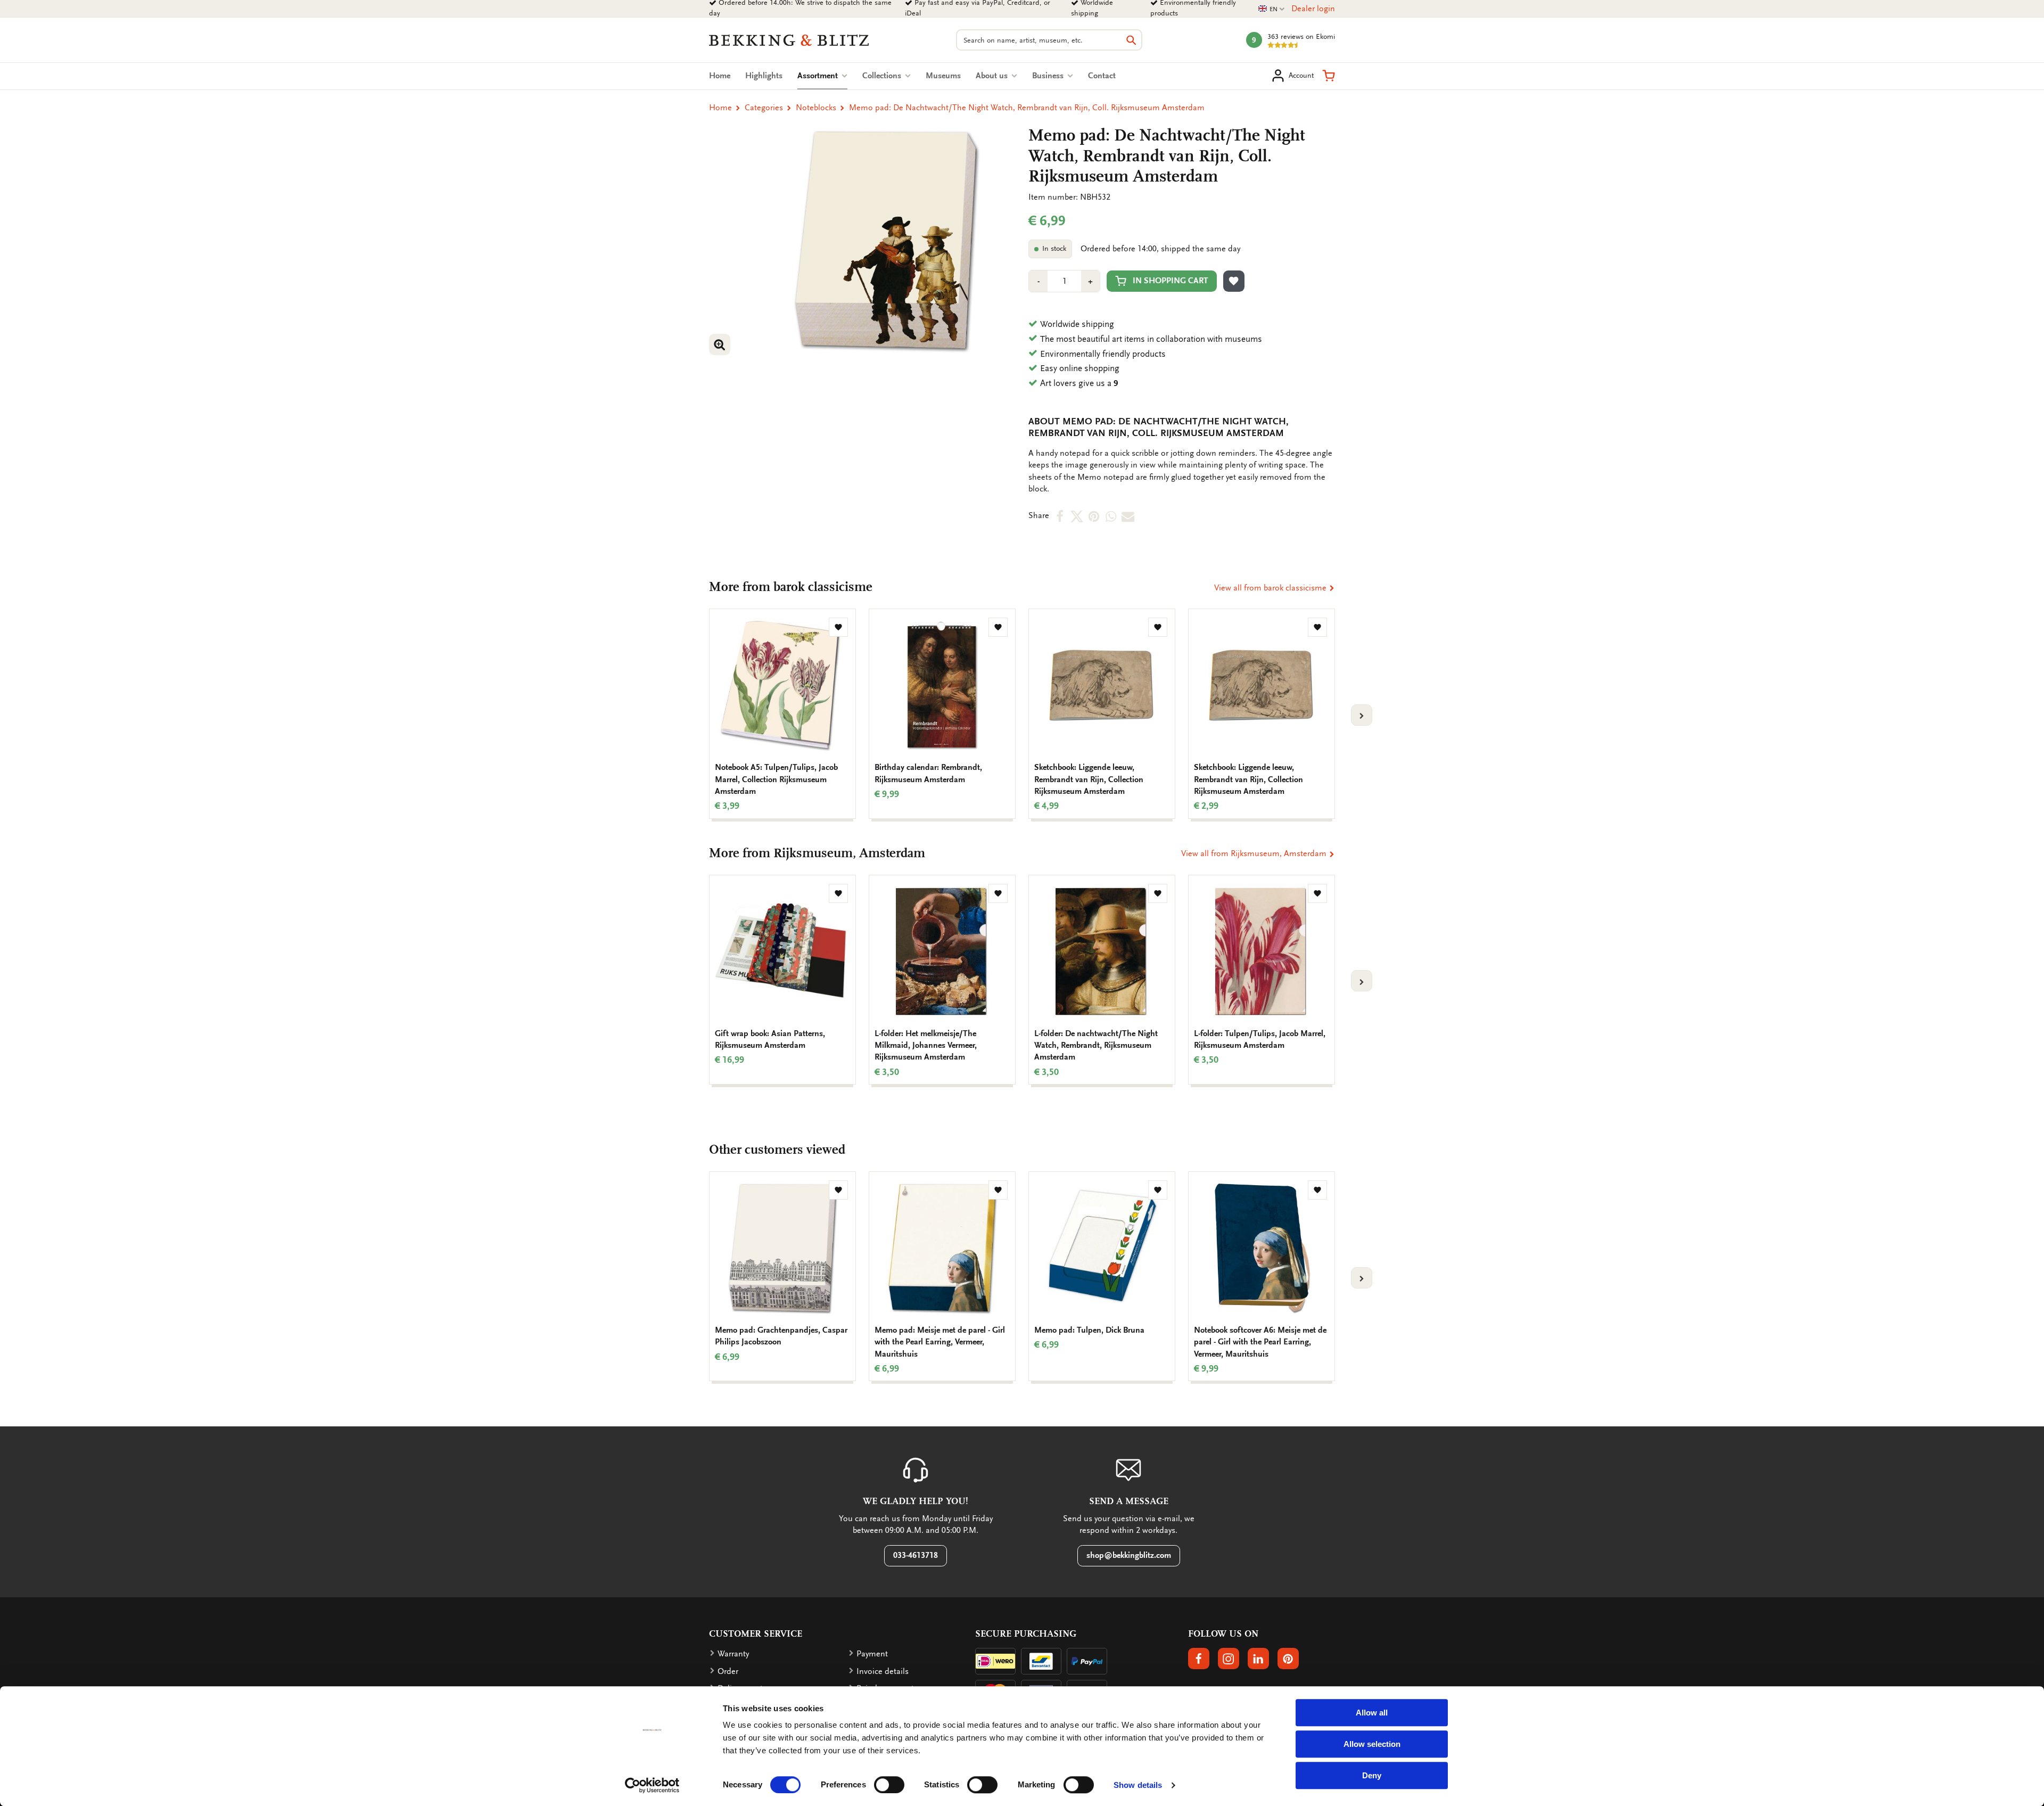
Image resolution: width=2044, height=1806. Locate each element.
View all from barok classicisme (1271, 588)
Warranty (733, 1654)
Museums (943, 76)
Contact (1102, 76)
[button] (1329, 76)
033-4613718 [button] (916, 1555)
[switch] (889, 1785)
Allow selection (1372, 1744)
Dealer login (1313, 9)
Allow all (1372, 1713)
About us (993, 76)
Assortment (822, 76)
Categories (764, 108)
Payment (872, 1654)
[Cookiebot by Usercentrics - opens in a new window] (652, 1785)
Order (728, 1671)
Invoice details (883, 1671)
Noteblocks (816, 108)
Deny (1372, 1775)
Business (1049, 76)
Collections (883, 76)
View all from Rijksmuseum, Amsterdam (1255, 853)
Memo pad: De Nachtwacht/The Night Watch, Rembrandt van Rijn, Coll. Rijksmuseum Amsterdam (1027, 108)
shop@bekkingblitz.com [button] (1129, 1555)
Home (720, 76)
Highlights (764, 76)
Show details (1138, 1785)
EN (1272, 9)
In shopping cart (1171, 281)
